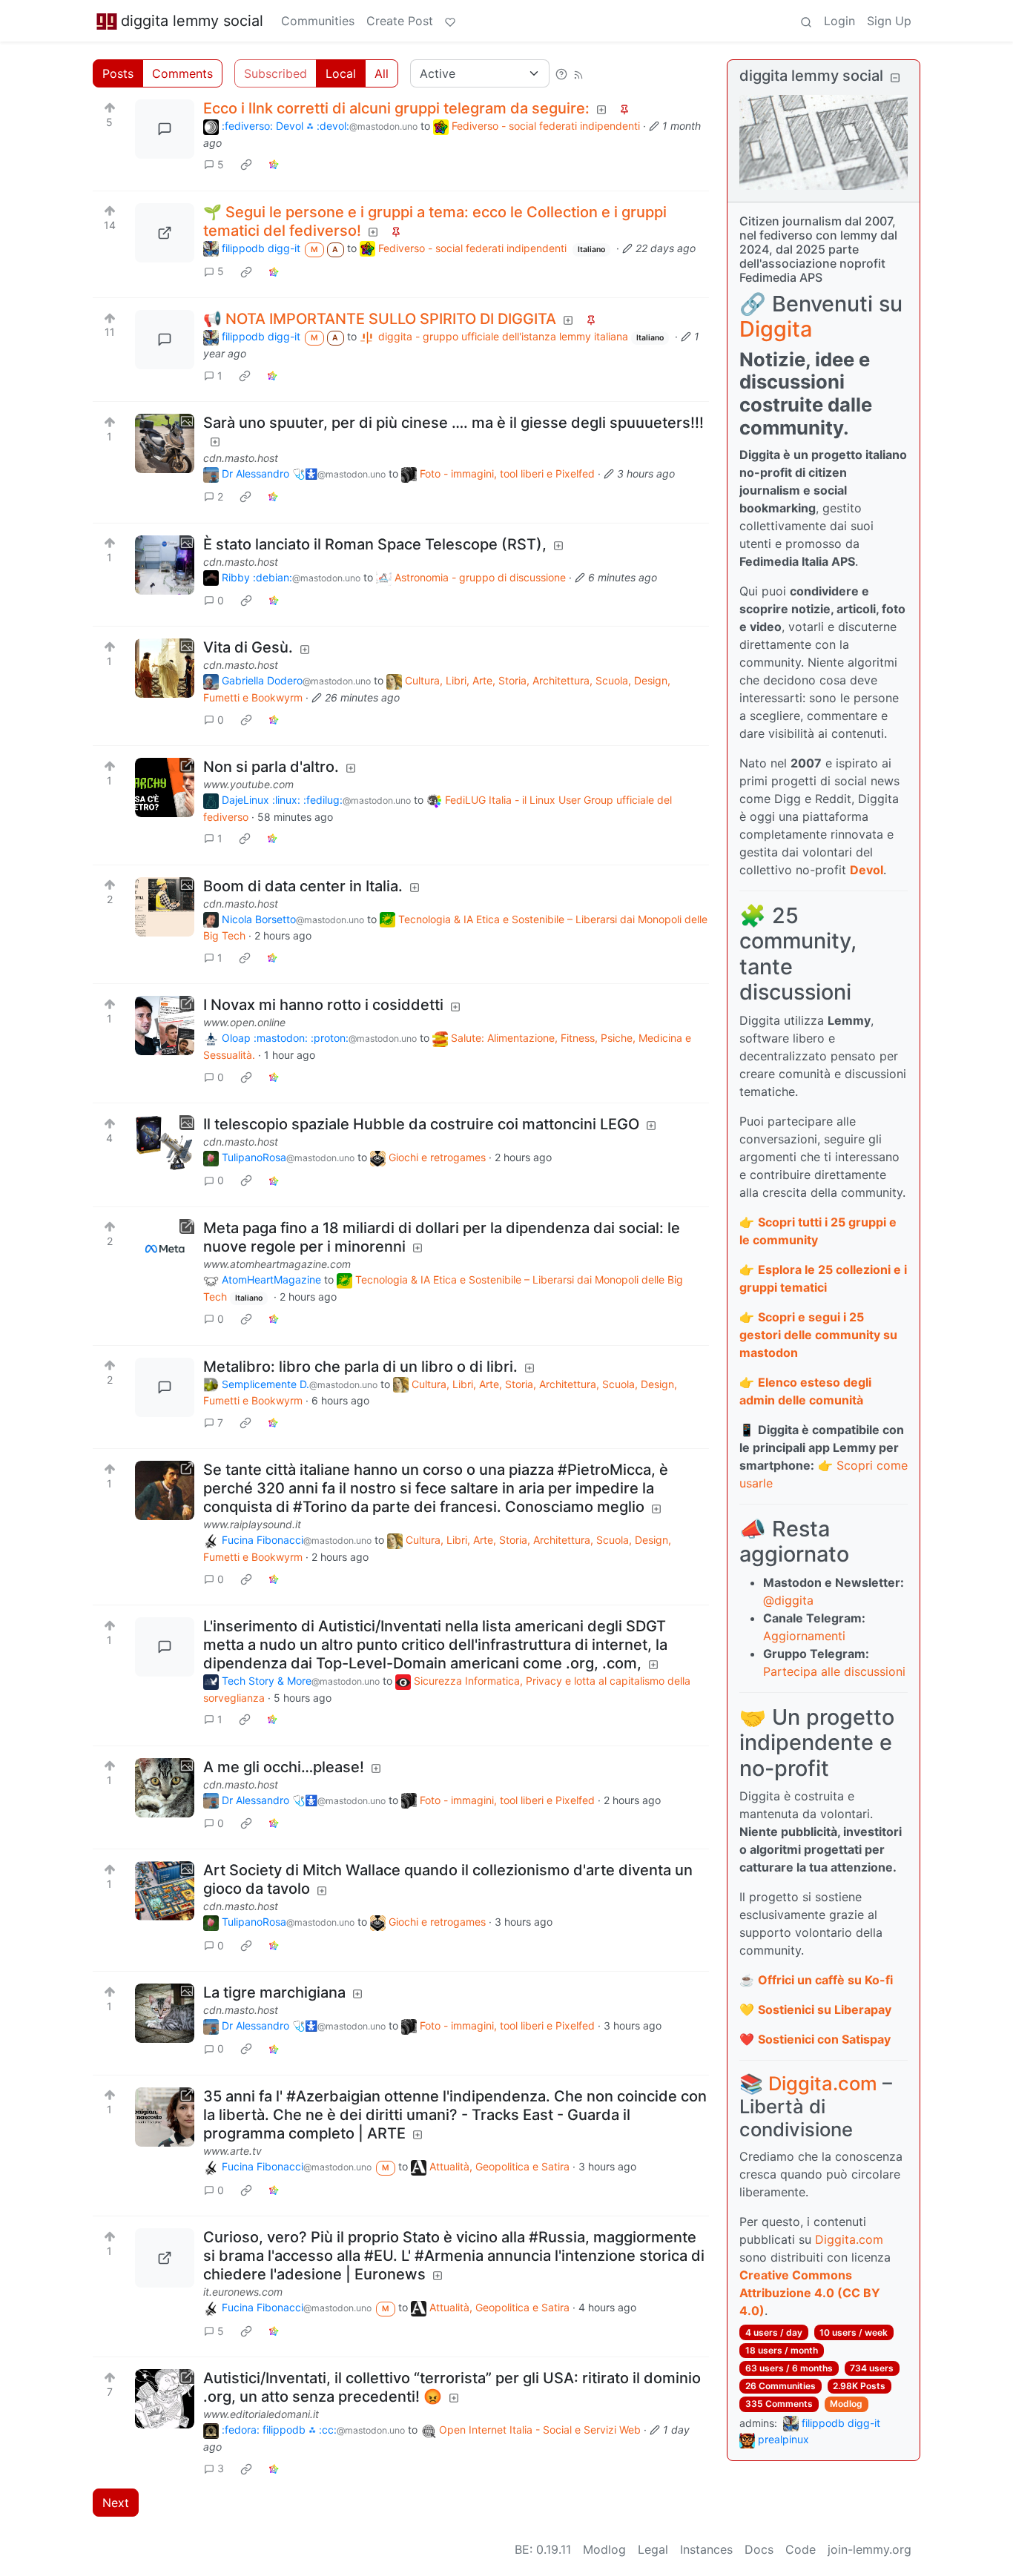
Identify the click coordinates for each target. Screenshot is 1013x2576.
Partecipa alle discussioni (834, 1671)
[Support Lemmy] (450, 21)
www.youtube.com (248, 784)
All (382, 73)
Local (341, 73)
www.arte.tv (232, 2151)
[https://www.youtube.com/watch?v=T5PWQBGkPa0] (165, 787)
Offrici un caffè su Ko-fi (825, 1980)
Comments (182, 73)
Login (839, 21)
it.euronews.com (243, 2292)
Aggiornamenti (804, 1636)
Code (801, 2549)
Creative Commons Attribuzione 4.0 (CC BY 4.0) (810, 2293)
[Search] (806, 21)
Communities (318, 21)
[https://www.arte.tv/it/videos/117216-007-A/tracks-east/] (165, 2117)
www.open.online (244, 1022)
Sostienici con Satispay (824, 2039)
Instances (706, 2549)
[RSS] (578, 73)
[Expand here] (165, 443)
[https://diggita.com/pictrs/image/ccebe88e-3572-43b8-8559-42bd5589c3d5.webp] (165, 233)
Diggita (776, 329)
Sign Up (889, 21)
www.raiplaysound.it (252, 1524)
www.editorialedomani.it (261, 2414)
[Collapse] (895, 77)
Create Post (400, 21)
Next (116, 2503)
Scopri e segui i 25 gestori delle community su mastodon (818, 1335)
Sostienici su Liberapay (825, 2009)
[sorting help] (561, 73)
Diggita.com (823, 2083)
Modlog (846, 2404)
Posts (118, 73)
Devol (867, 870)
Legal (653, 2549)
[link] (246, 165)
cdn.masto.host (241, 458)
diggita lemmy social (192, 21)
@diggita (788, 1600)
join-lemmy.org (870, 2549)
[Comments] (165, 129)
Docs (759, 2549)
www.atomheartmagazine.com (277, 1264)
